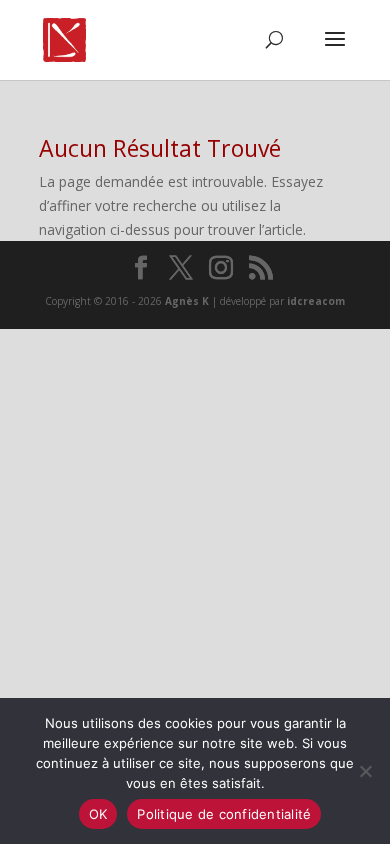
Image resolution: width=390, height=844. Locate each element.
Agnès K (187, 301)
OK (98, 814)
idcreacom (316, 301)
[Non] (365, 771)
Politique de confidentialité (224, 814)
